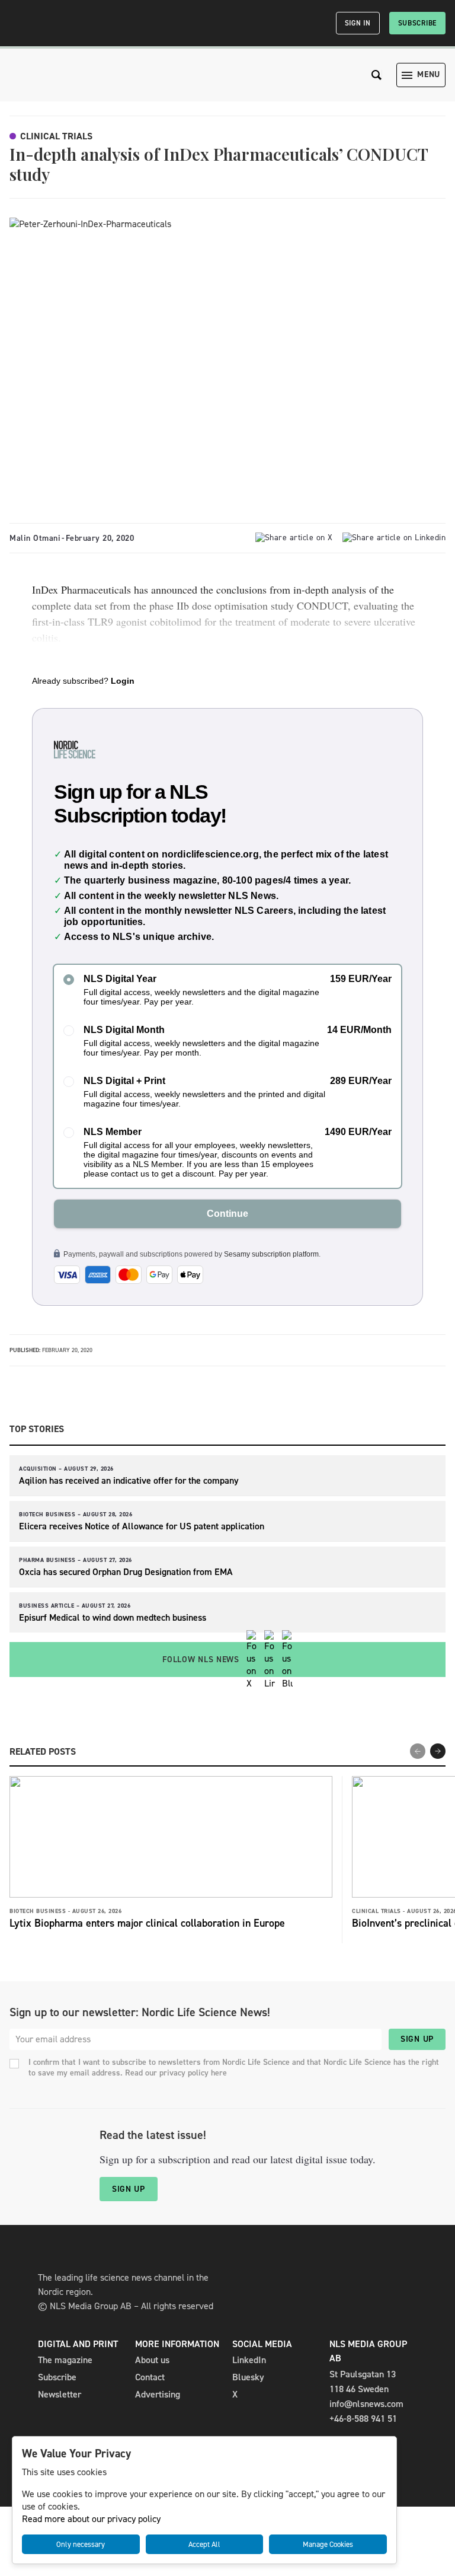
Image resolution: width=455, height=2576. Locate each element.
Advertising (158, 2394)
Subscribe (417, 23)
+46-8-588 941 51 (363, 2419)
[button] (438, 1751)
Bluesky (248, 2377)
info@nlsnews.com (366, 2404)
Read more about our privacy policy (91, 2519)
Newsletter (60, 2394)
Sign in (358, 23)
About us (152, 2360)
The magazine (65, 2360)
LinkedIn (249, 2360)
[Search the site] (377, 75)
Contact (150, 2377)
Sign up (417, 2039)
